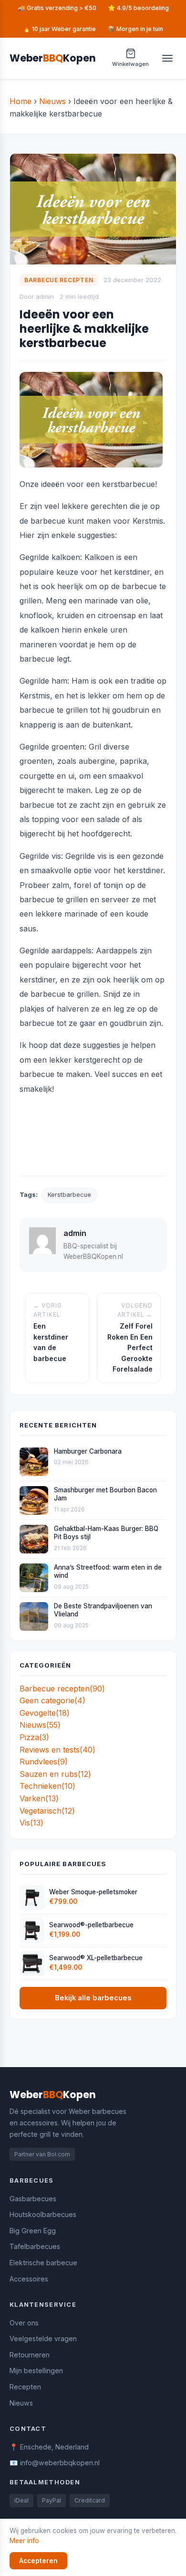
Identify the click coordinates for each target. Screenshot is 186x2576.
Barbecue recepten (62, 1689)
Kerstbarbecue (69, 1195)
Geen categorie (52, 1700)
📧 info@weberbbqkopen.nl (55, 2463)
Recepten (25, 2387)
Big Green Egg (33, 2231)
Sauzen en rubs (55, 1774)
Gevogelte (45, 1713)
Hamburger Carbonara (88, 1451)
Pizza (34, 1737)
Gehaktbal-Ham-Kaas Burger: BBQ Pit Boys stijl (106, 1533)
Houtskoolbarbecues (43, 2214)
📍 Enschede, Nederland (49, 2447)
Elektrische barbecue (43, 2263)
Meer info (24, 2541)
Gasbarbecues (33, 2199)
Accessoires (29, 2279)
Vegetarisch (47, 1811)
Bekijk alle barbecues (93, 1998)
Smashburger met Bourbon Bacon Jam (105, 1494)
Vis (31, 1823)
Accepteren (38, 2561)
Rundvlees (44, 1762)
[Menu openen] (167, 58)
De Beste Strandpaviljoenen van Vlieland (103, 1610)
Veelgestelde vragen (43, 2338)
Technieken (47, 1786)
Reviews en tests (57, 1750)
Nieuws (52, 101)
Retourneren (30, 2355)
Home (21, 101)
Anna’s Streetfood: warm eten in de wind (108, 1572)
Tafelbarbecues (35, 2246)
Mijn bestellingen (36, 2370)
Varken (39, 1798)
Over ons (24, 2323)
